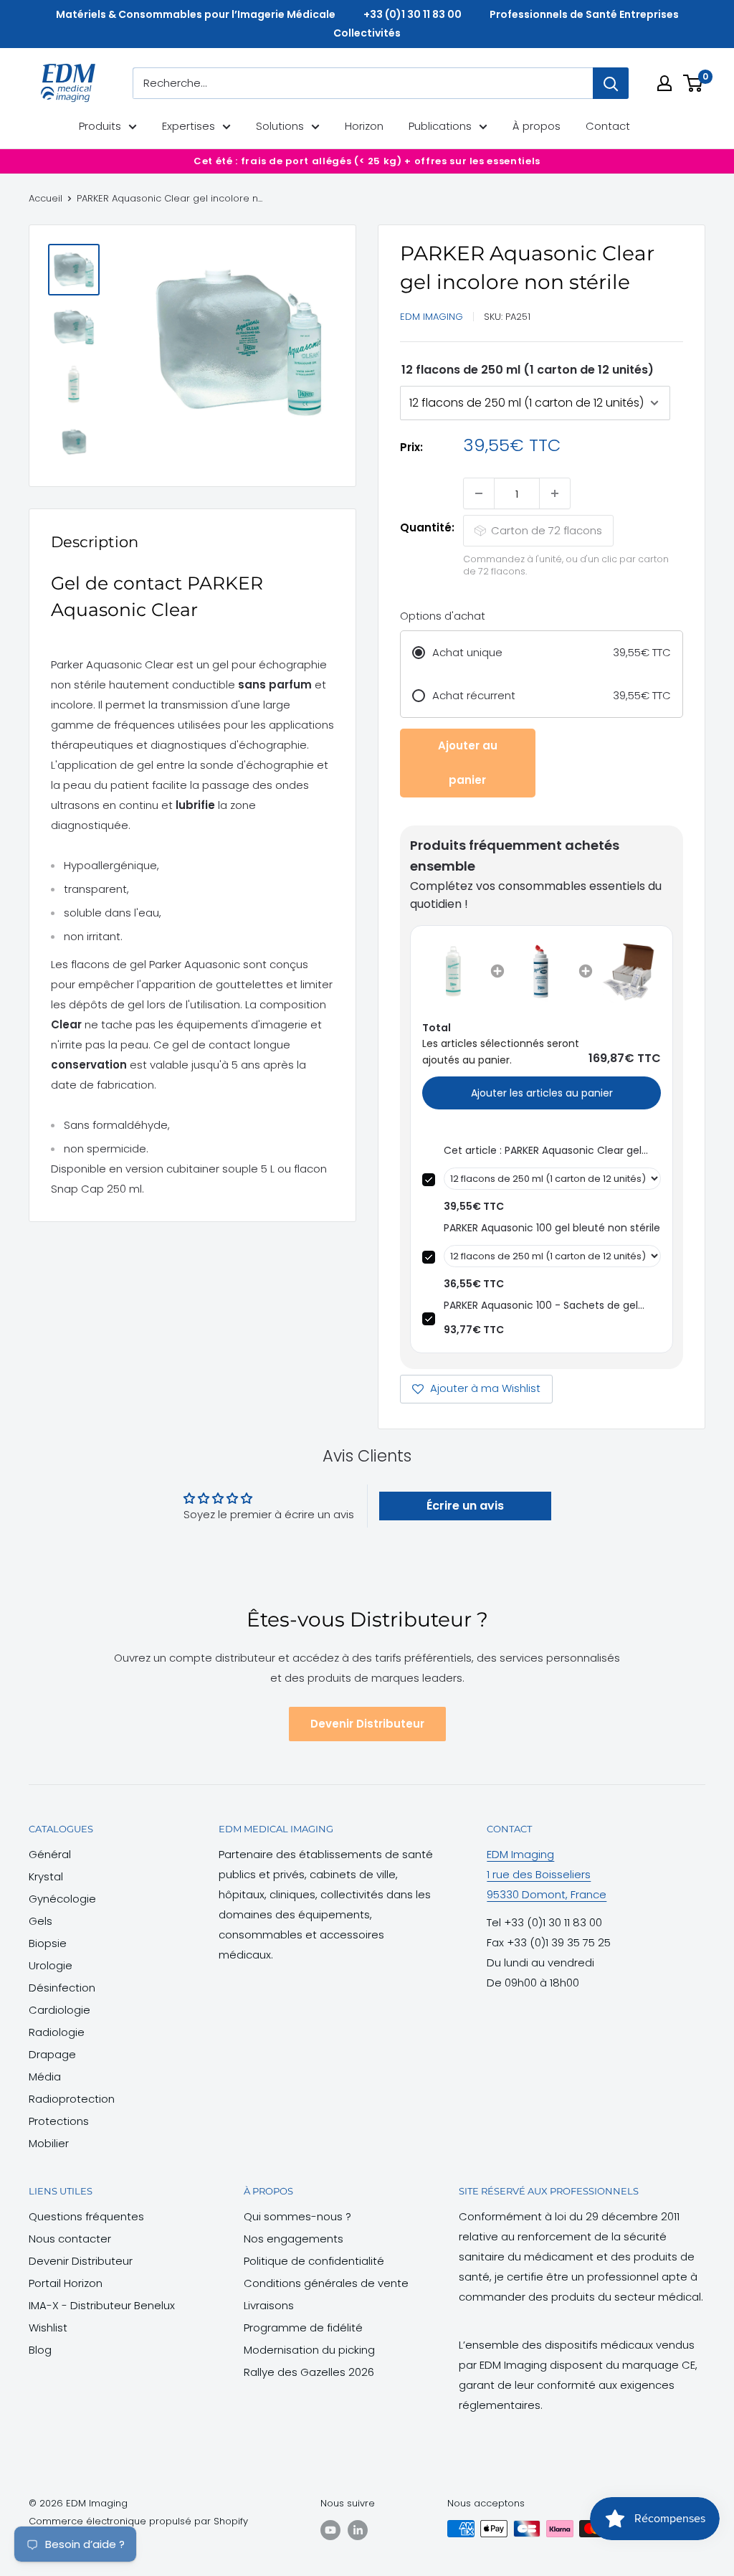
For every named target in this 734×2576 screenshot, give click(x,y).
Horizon (364, 126)
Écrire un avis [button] (465, 1506)
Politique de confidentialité (314, 2261)
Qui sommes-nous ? (297, 2216)
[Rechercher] (611, 83)
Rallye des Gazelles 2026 (309, 2372)
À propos (537, 126)
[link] (453, 971)
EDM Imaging (432, 317)
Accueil (46, 198)
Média (45, 2077)
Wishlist (48, 2328)
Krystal (46, 1876)
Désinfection (62, 1988)
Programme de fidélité (303, 2328)
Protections (59, 2121)
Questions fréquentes (86, 2216)
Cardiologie (59, 2010)
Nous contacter (70, 2239)
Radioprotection (72, 2099)
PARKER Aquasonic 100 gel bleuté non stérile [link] (552, 1228)
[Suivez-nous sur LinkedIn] (358, 2530)
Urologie (51, 1965)
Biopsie (48, 1943)
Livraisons (269, 2305)
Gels (40, 1921)
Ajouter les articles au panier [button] (542, 1093)
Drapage (52, 2054)
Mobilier (49, 2143)
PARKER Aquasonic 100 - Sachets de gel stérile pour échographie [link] (541, 1306)
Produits (100, 126)
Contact (608, 126)
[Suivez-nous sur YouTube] (330, 2530)
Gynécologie (62, 1899)
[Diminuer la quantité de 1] (479, 493)
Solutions (280, 126)
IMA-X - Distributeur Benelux (102, 2305)
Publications (440, 126)
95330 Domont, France (547, 1894)
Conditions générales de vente (326, 2283)
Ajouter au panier (468, 763)
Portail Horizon (66, 2283)
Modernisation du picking (309, 2350)
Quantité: (427, 527)
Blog (40, 2350)
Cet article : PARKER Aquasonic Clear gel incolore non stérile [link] (543, 1151)
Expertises (189, 126)
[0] (694, 83)
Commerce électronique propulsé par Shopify (138, 2521)
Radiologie (57, 2032)
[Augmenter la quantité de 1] (555, 493)
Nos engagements (294, 2239)
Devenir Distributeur (367, 1724)
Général (50, 1854)
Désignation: (528, 370)
